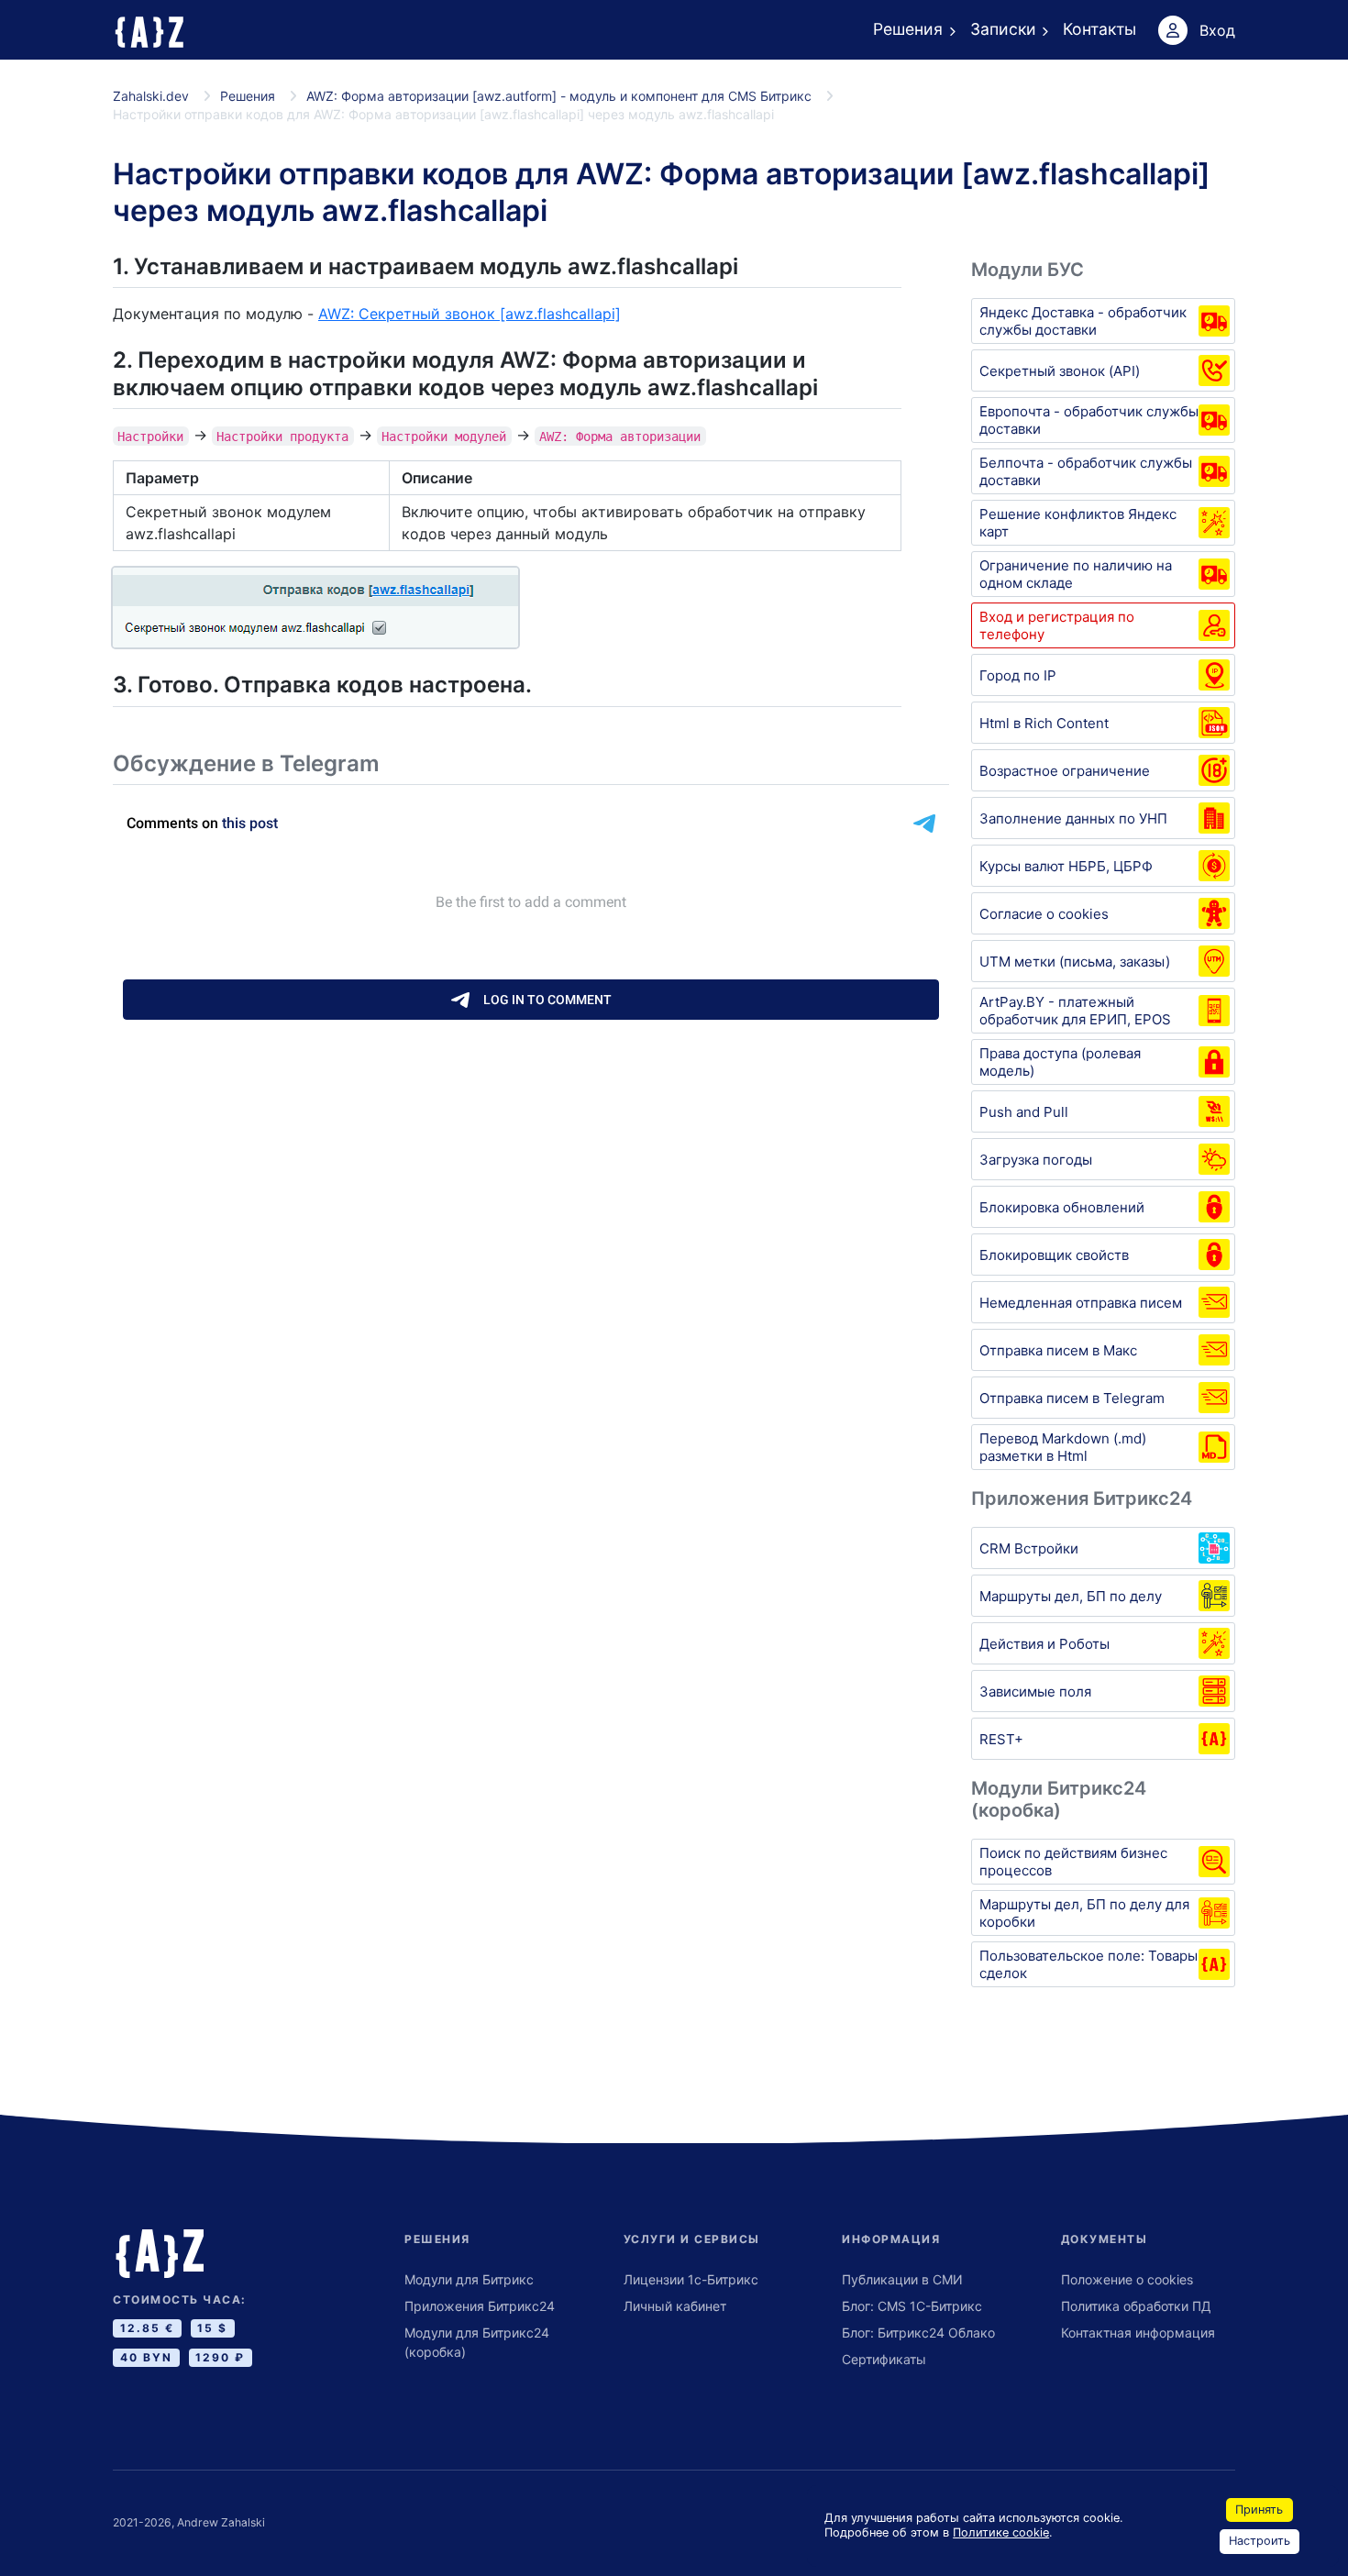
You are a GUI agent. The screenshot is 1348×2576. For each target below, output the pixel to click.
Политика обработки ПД (1136, 2306)
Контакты (1099, 29)
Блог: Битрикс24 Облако (918, 2333)
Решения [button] (908, 29)
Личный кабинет (675, 2306)
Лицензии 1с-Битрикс (691, 2279)
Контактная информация (1138, 2333)
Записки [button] (1003, 29)
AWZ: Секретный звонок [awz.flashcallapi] (470, 314)
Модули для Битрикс (469, 2279)
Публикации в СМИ (902, 2279)
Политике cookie (1001, 2532)
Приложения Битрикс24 (480, 2306)
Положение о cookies (1127, 2279)
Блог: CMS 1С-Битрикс (912, 2306)
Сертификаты (884, 2359)
